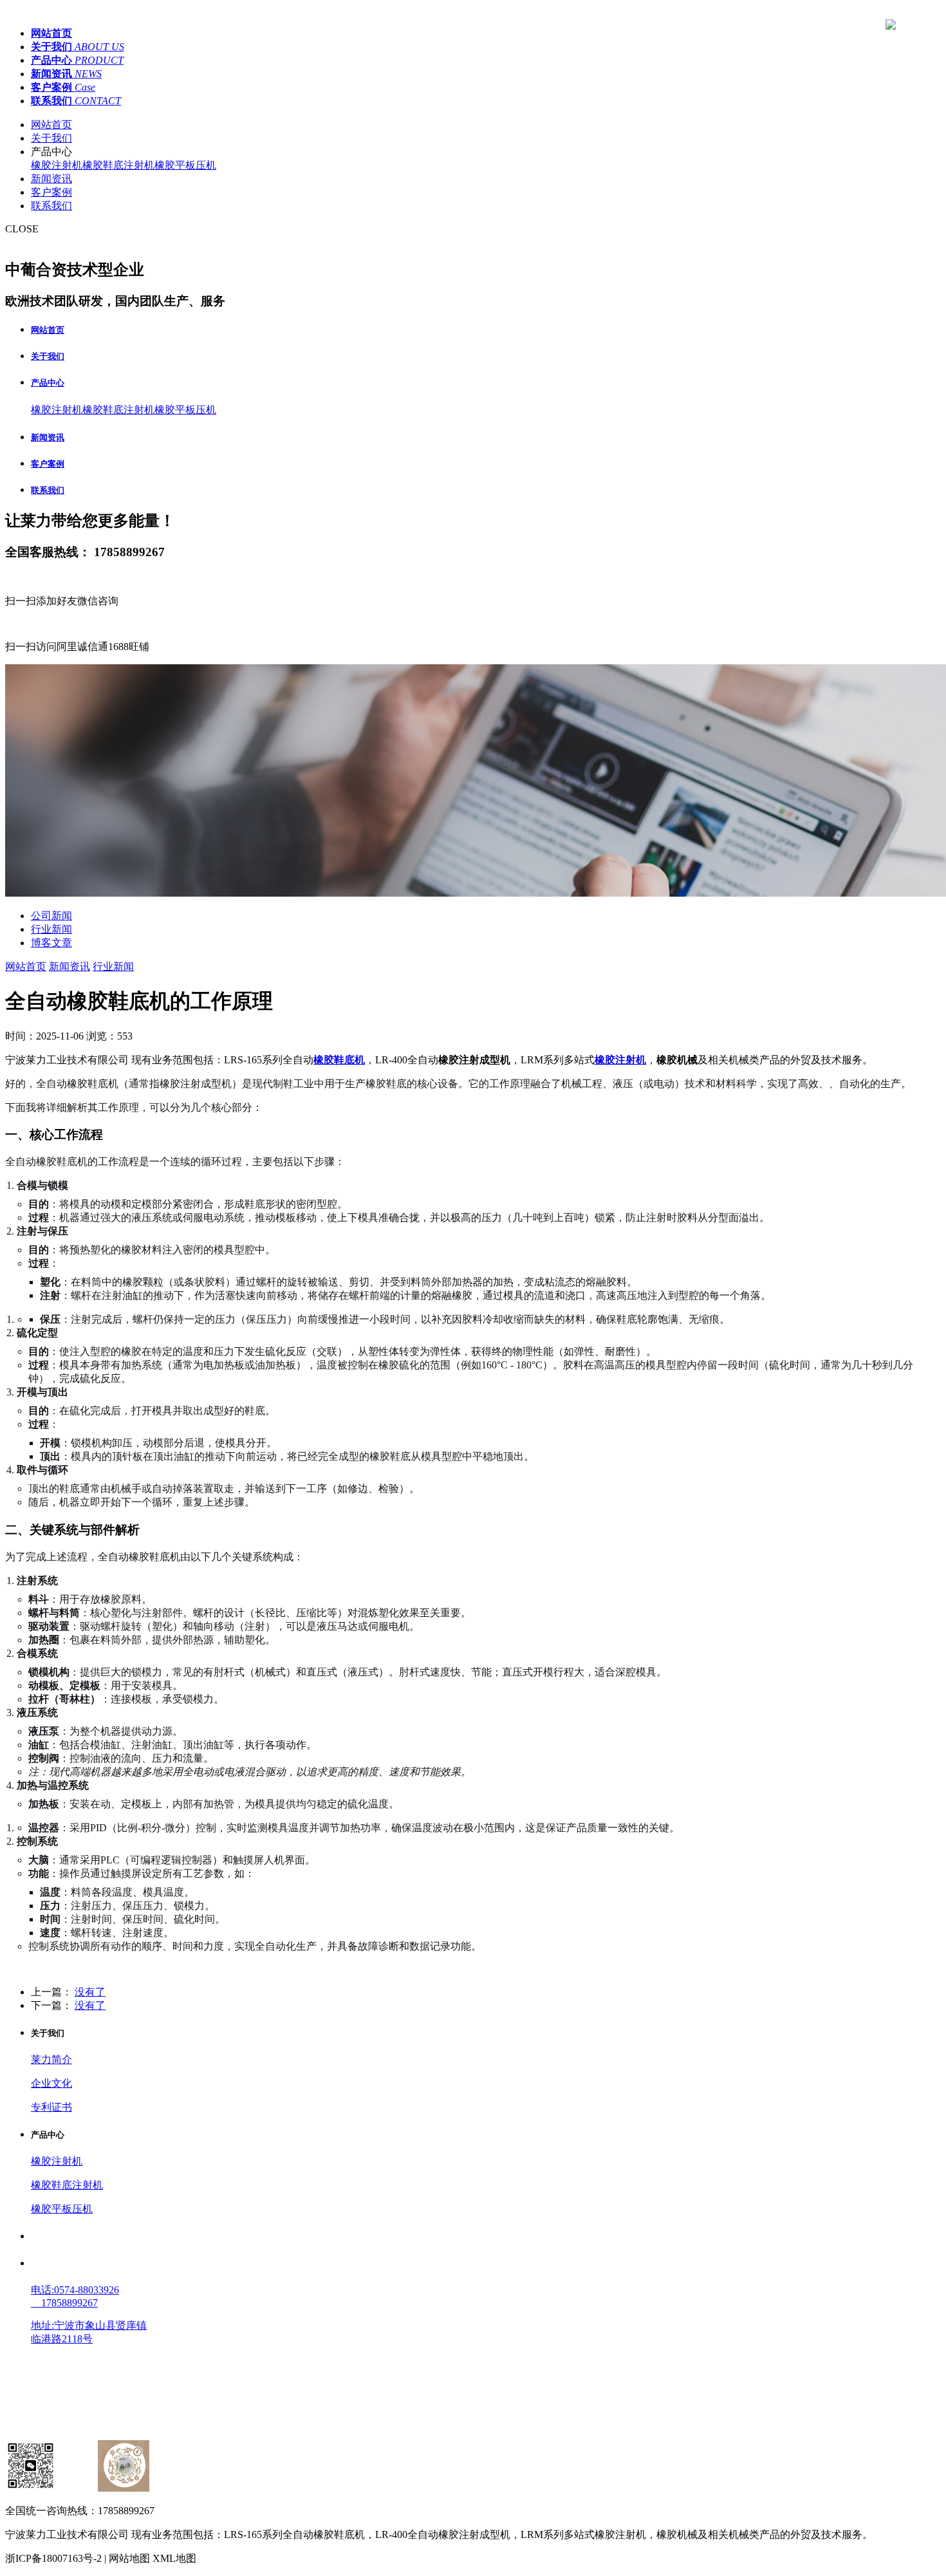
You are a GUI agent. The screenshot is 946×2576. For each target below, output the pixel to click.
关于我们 (51, 138)
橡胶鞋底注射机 (118, 165)
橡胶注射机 (57, 165)
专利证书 (51, 2107)
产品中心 (48, 383)
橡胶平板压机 (185, 165)
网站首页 (51, 125)
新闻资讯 (51, 179)
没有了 (90, 1992)
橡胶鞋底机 (339, 1060)
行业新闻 (51, 929)
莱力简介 (51, 2059)
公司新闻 (51, 916)
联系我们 (51, 206)
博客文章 (51, 943)
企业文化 (51, 2083)
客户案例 (51, 192)
